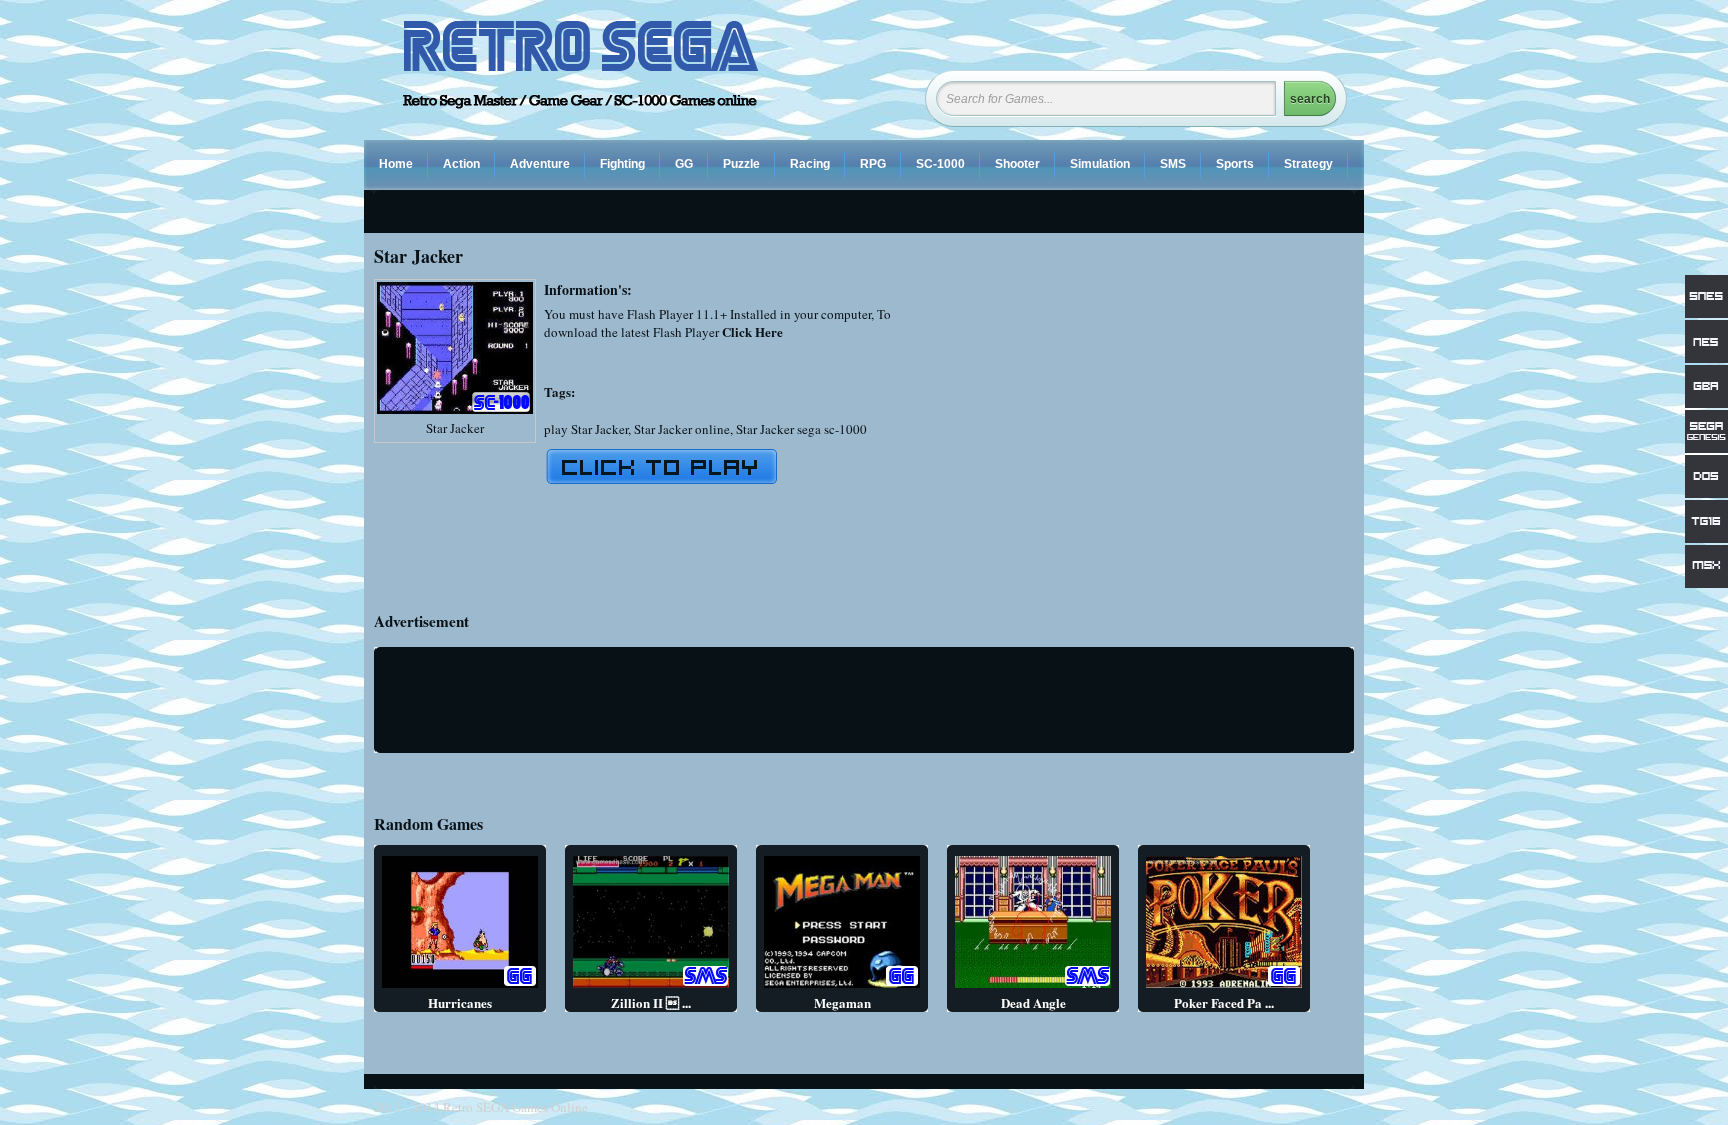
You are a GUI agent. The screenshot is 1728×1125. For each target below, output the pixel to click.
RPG (873, 164)
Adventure (540, 164)
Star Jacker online (682, 429)
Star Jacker (455, 428)
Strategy (1308, 164)
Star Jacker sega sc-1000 (801, 429)
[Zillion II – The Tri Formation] (651, 987)
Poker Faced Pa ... (1224, 1002)
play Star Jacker (586, 429)
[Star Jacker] (455, 414)
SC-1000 (940, 164)
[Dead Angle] (1033, 987)
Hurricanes (460, 1002)
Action (461, 164)
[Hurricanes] (460, 987)
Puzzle (741, 164)
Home (396, 164)
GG (684, 164)
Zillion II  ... (651, 1002)
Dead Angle (1033, 1002)
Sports (1235, 164)
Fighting (622, 164)
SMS (1173, 164)
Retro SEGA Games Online (515, 1107)
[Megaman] (842, 987)
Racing (810, 164)
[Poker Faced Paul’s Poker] (1224, 987)
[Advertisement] (1186, 419)
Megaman (842, 1002)
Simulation (1100, 164)
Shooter (1017, 164)
